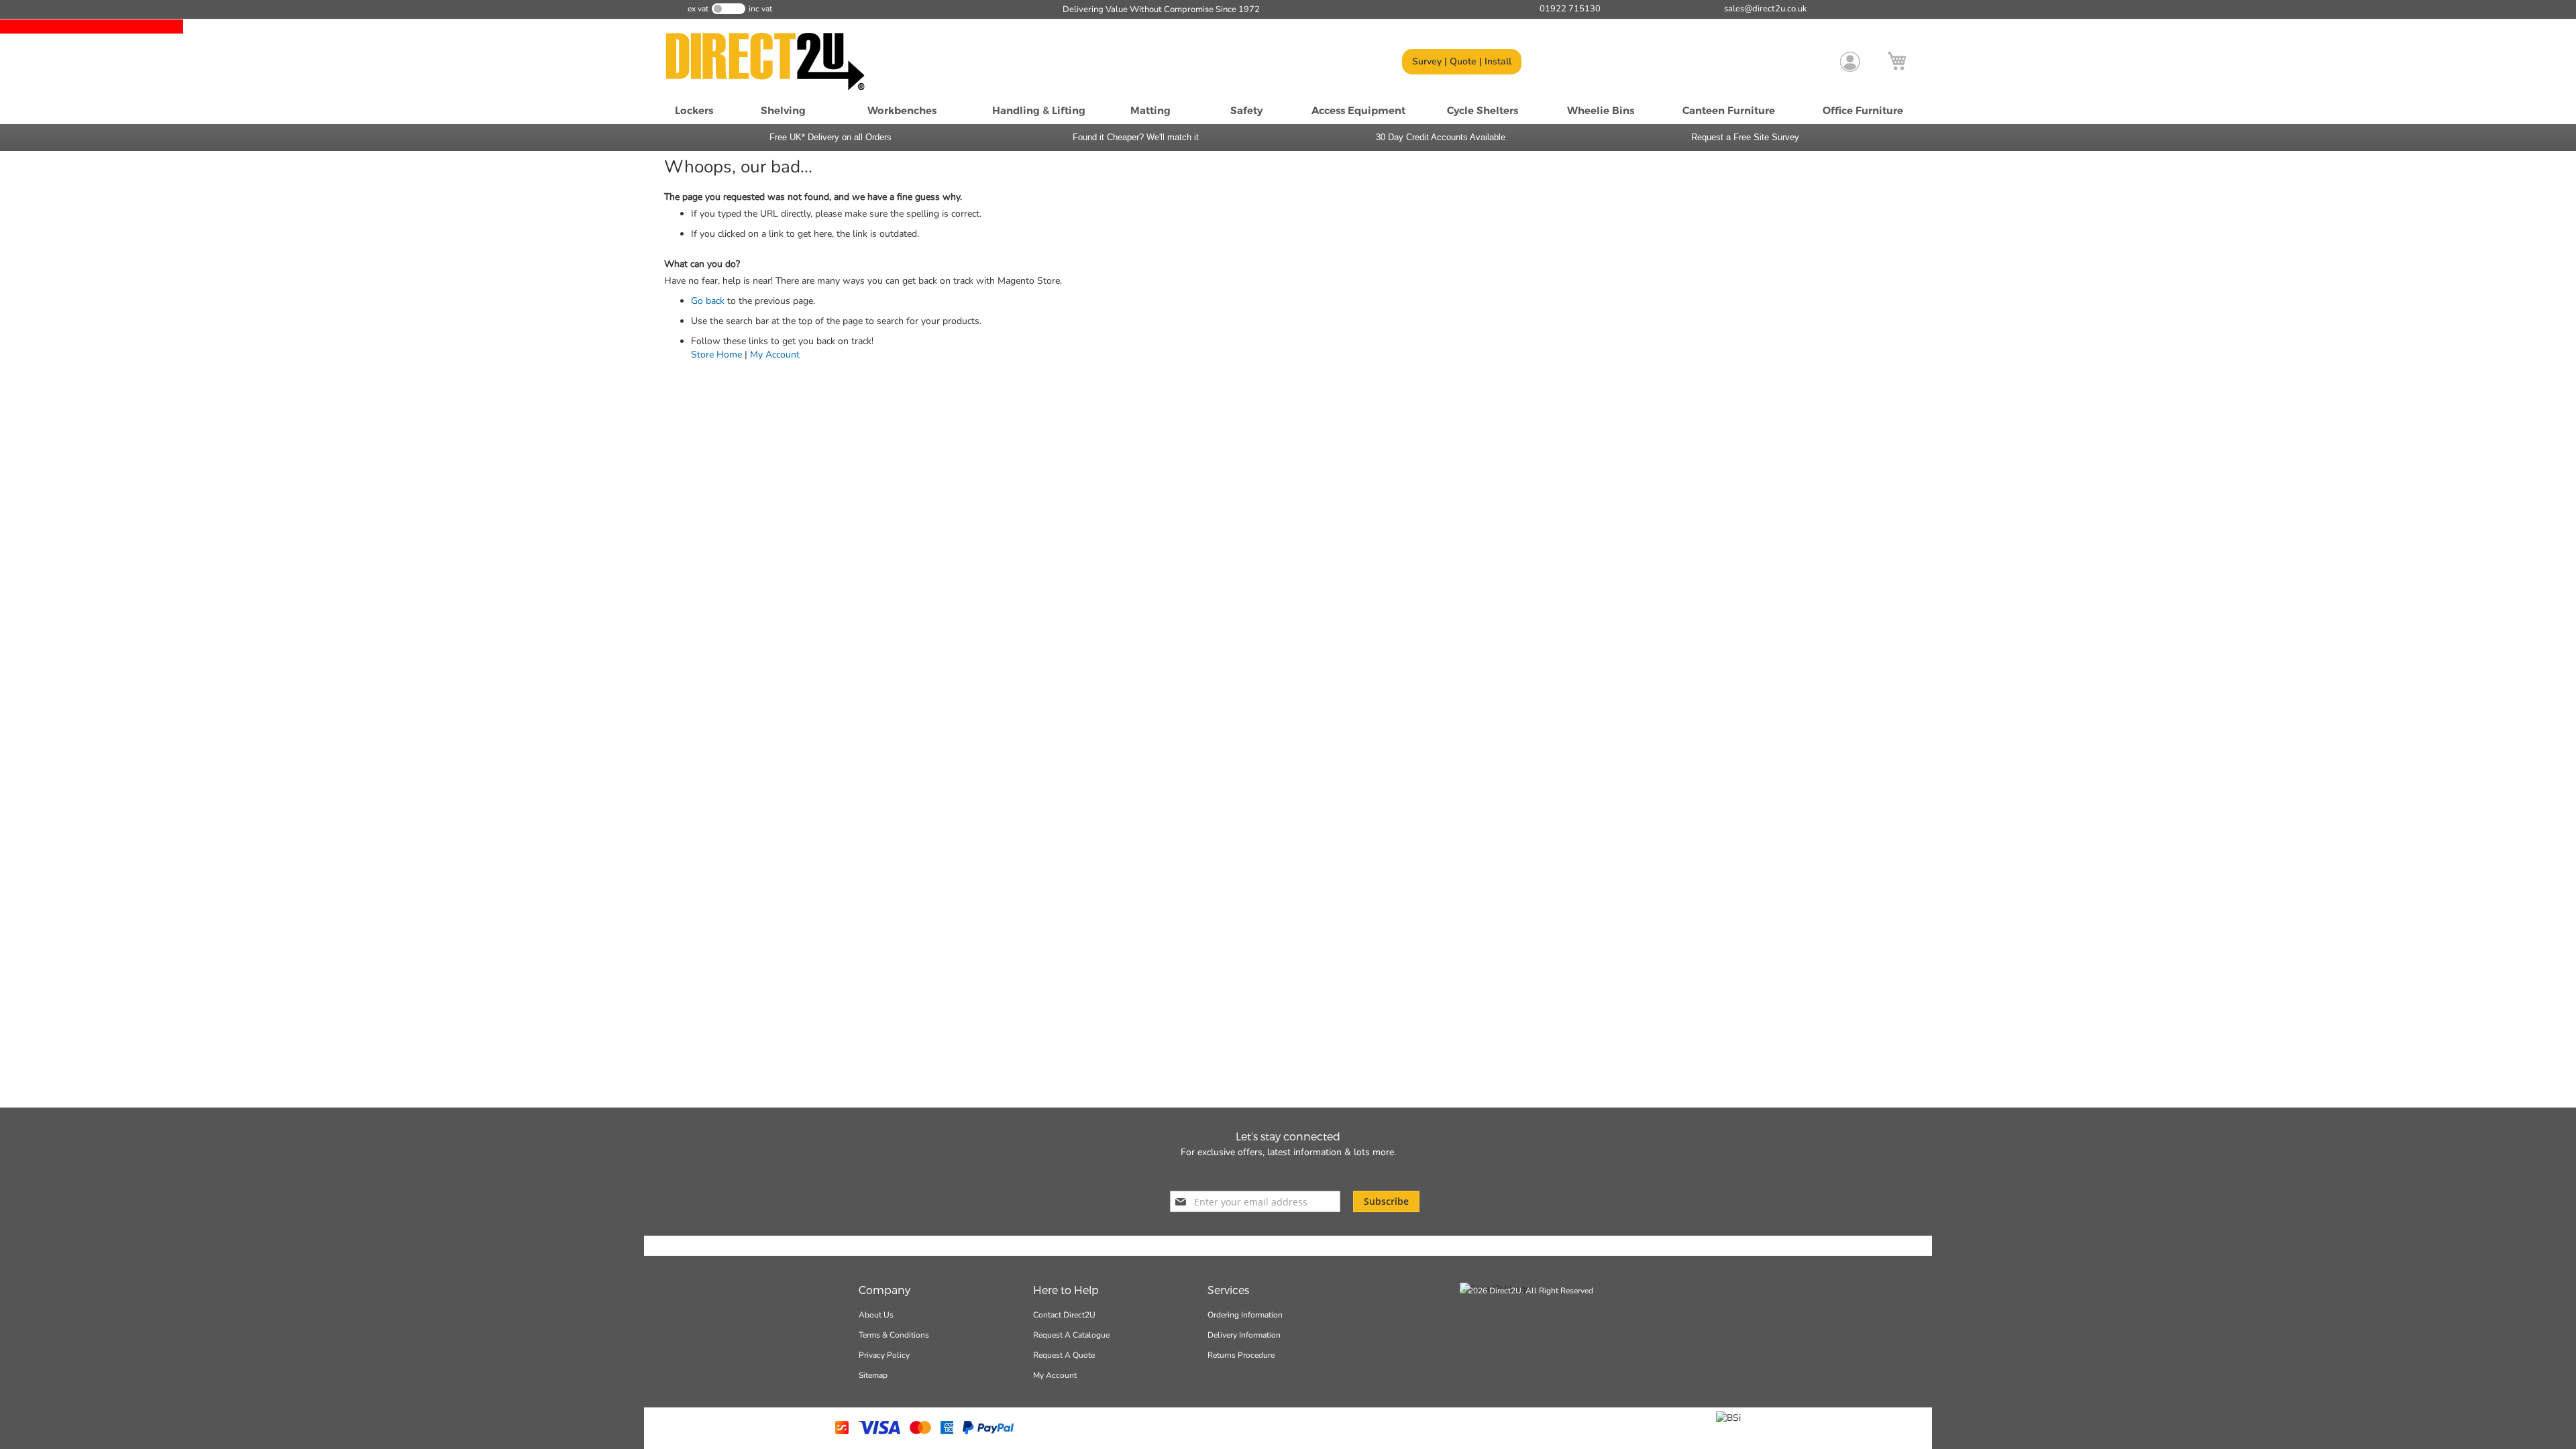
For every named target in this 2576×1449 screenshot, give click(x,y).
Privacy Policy (884, 1355)
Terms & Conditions (894, 1335)
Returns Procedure (1241, 1355)
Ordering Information (1245, 1315)
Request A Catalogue (1071, 1335)
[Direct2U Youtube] (1297, 1173)
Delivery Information (1244, 1335)
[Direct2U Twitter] (1272, 1173)
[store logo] (782, 62)
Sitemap (873, 1375)
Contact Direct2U (1064, 1315)
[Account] (1850, 62)
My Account (775, 355)
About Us (876, 1315)
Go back (708, 301)
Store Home (716, 355)
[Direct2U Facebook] (1249, 1173)
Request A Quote (1064, 1355)
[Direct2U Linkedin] (1323, 1173)
